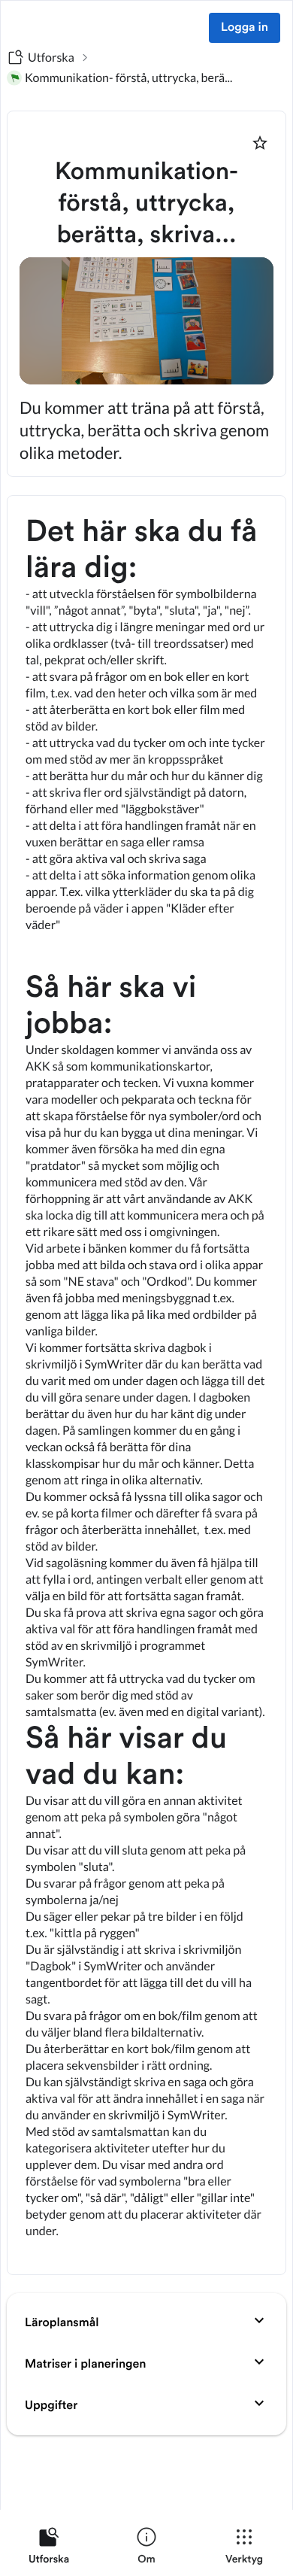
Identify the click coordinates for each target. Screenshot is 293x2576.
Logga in (245, 28)
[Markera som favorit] (260, 143)
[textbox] (146, 1385)
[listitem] (49, 2549)
